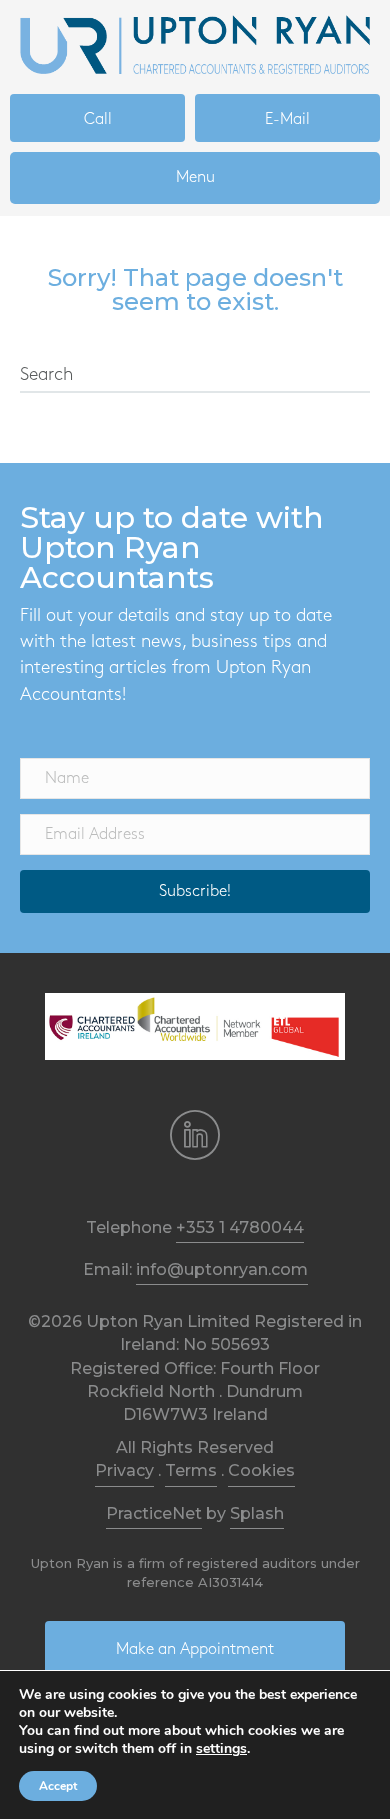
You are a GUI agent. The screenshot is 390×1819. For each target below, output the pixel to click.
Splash (257, 1513)
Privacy (124, 1470)
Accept (58, 1786)
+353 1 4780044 (240, 1227)
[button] (195, 891)
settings (221, 1749)
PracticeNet (154, 1513)
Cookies (261, 1470)
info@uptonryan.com (222, 1269)
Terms (191, 1470)
